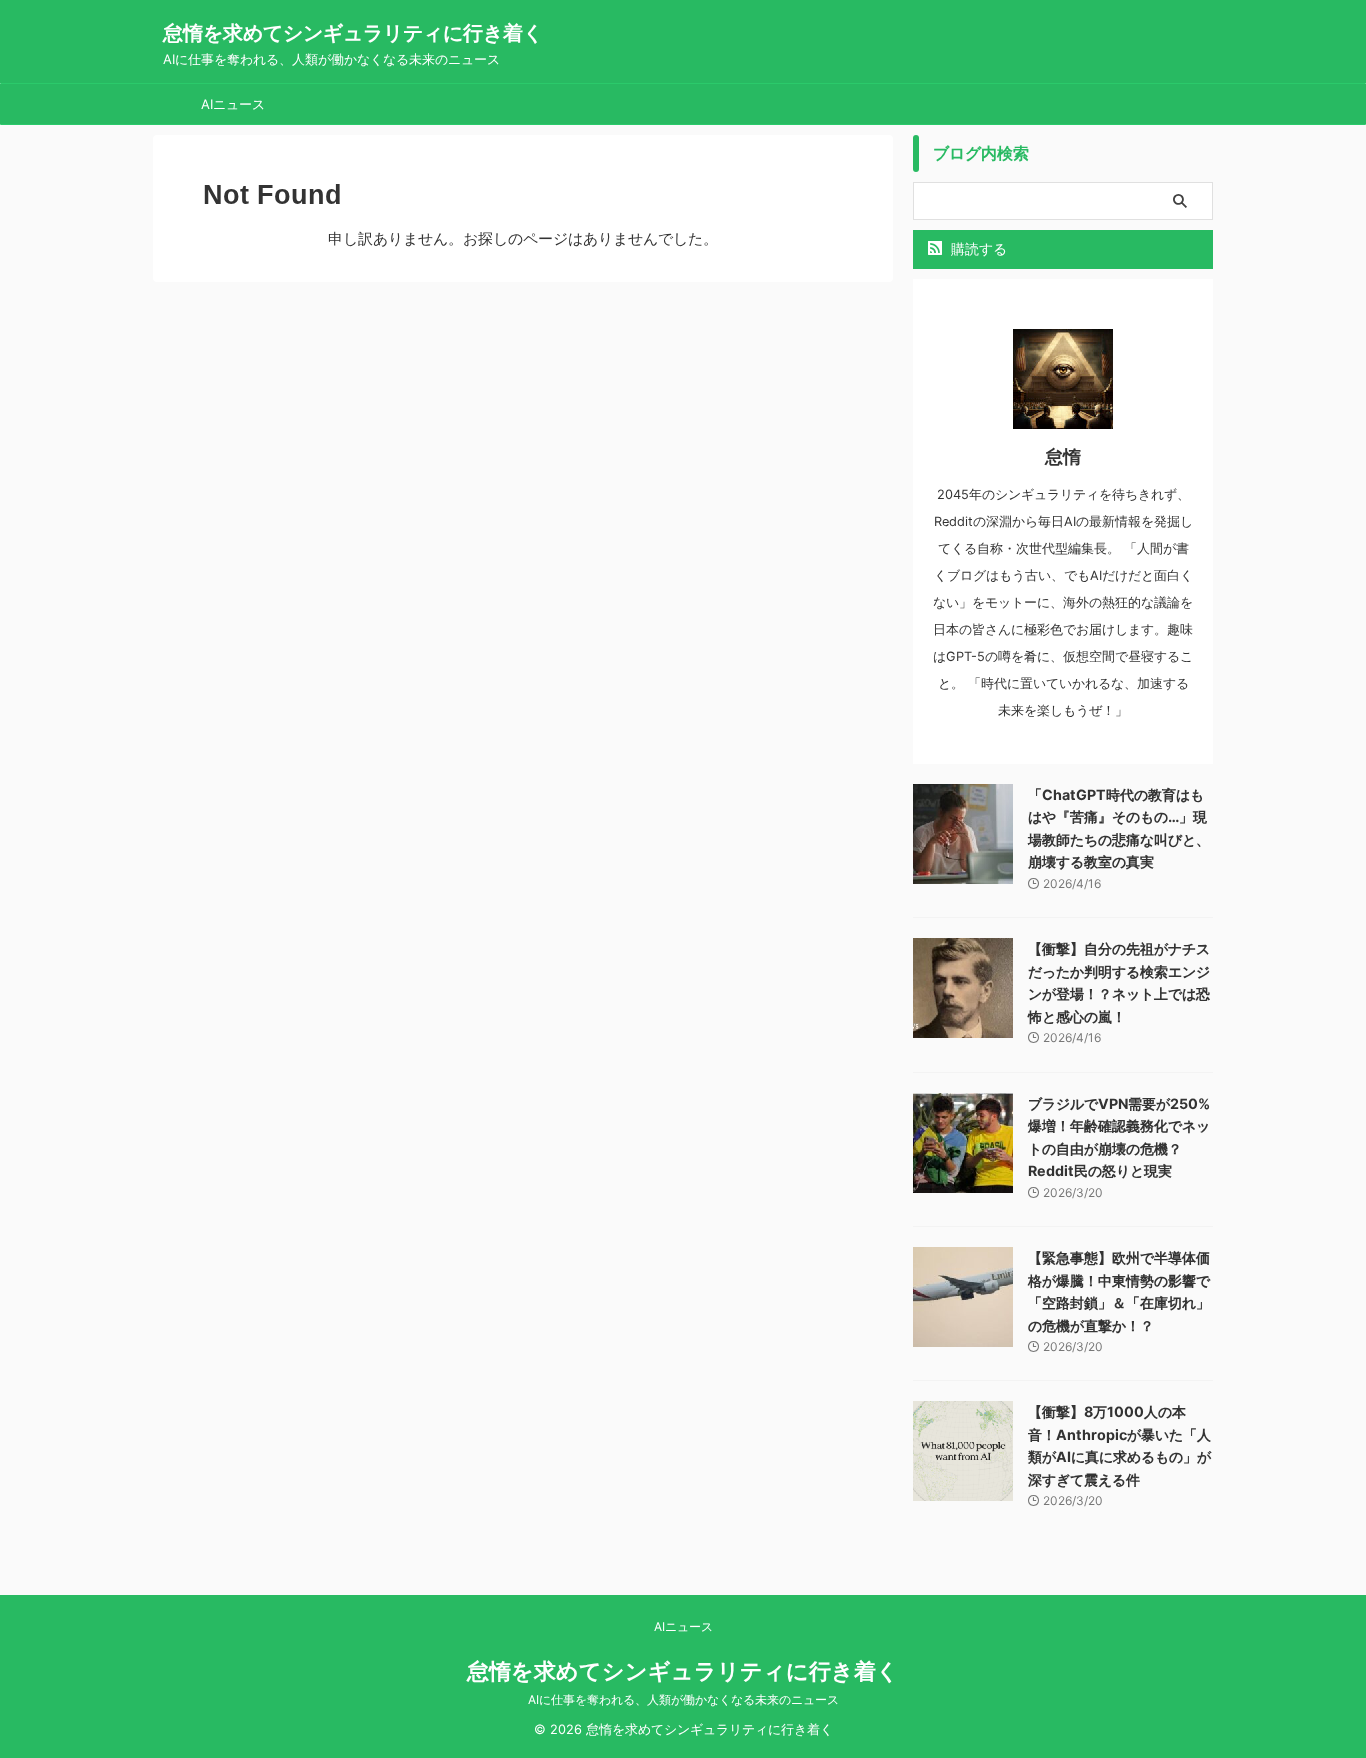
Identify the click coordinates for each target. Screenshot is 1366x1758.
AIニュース (233, 104)
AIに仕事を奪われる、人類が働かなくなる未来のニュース (683, 1699)
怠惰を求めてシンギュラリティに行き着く (353, 33)
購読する (977, 248)
